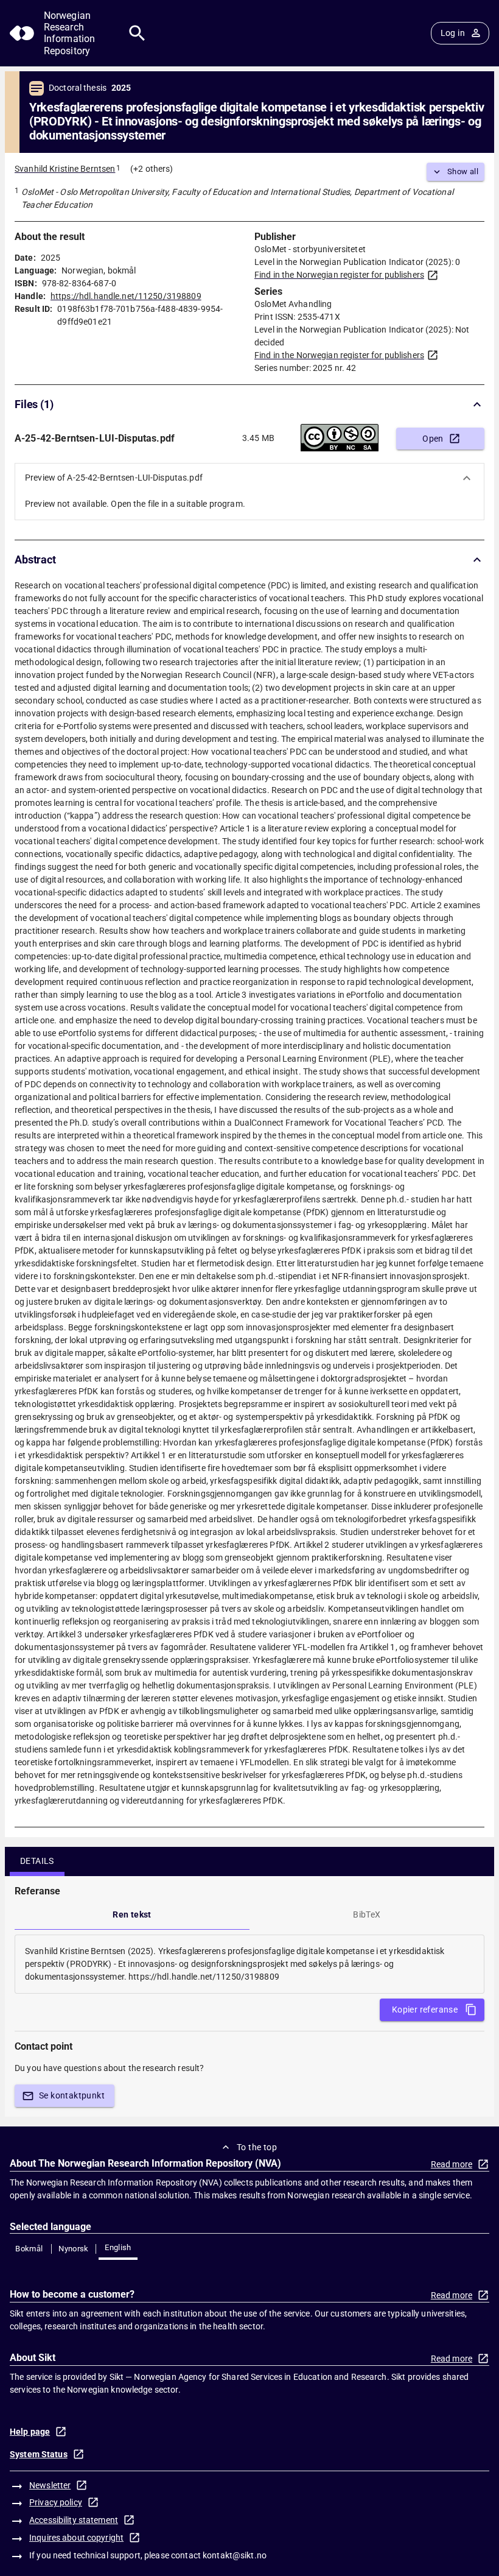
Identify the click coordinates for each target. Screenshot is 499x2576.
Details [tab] (37, 1861)
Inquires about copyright (76, 2538)
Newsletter (50, 2485)
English (118, 2247)
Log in (453, 33)
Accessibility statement (74, 2520)
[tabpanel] (249, 1964)
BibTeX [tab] (367, 1914)
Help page (30, 2432)
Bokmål (29, 2249)
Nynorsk (74, 2249)
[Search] (137, 33)
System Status (39, 2454)
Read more (452, 2164)
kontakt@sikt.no (235, 2555)
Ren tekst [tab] (132, 1914)
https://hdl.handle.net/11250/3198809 (126, 296)
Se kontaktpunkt (72, 2095)
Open (433, 439)
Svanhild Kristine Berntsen (65, 169)
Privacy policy (56, 2502)
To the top (257, 2147)
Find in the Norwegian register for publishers (339, 275)
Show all (463, 171)
